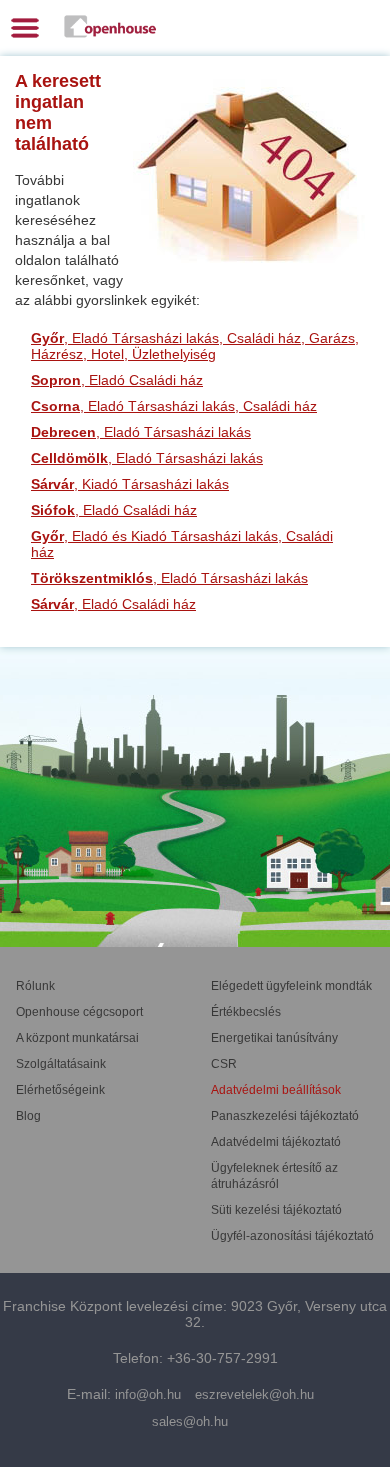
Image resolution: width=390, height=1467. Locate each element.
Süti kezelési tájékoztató (276, 1210)
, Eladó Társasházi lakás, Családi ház (174, 406)
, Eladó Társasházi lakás (141, 432)
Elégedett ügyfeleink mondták (291, 986)
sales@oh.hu (190, 1421)
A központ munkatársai (77, 1038)
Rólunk (35, 986)
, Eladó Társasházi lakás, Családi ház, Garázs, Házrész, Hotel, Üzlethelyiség (195, 346)
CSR (224, 1064)
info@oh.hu (148, 1394)
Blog (28, 1116)
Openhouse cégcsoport (79, 1012)
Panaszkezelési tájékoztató (285, 1116)
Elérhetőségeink (60, 1090)
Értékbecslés (246, 1012)
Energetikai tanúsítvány (274, 1038)
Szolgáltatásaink (61, 1064)
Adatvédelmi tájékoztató (276, 1142)
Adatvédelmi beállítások (276, 1090)
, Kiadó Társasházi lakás (130, 484)
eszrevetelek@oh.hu (254, 1394)
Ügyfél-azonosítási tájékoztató (292, 1236)
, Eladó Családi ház (117, 380)
